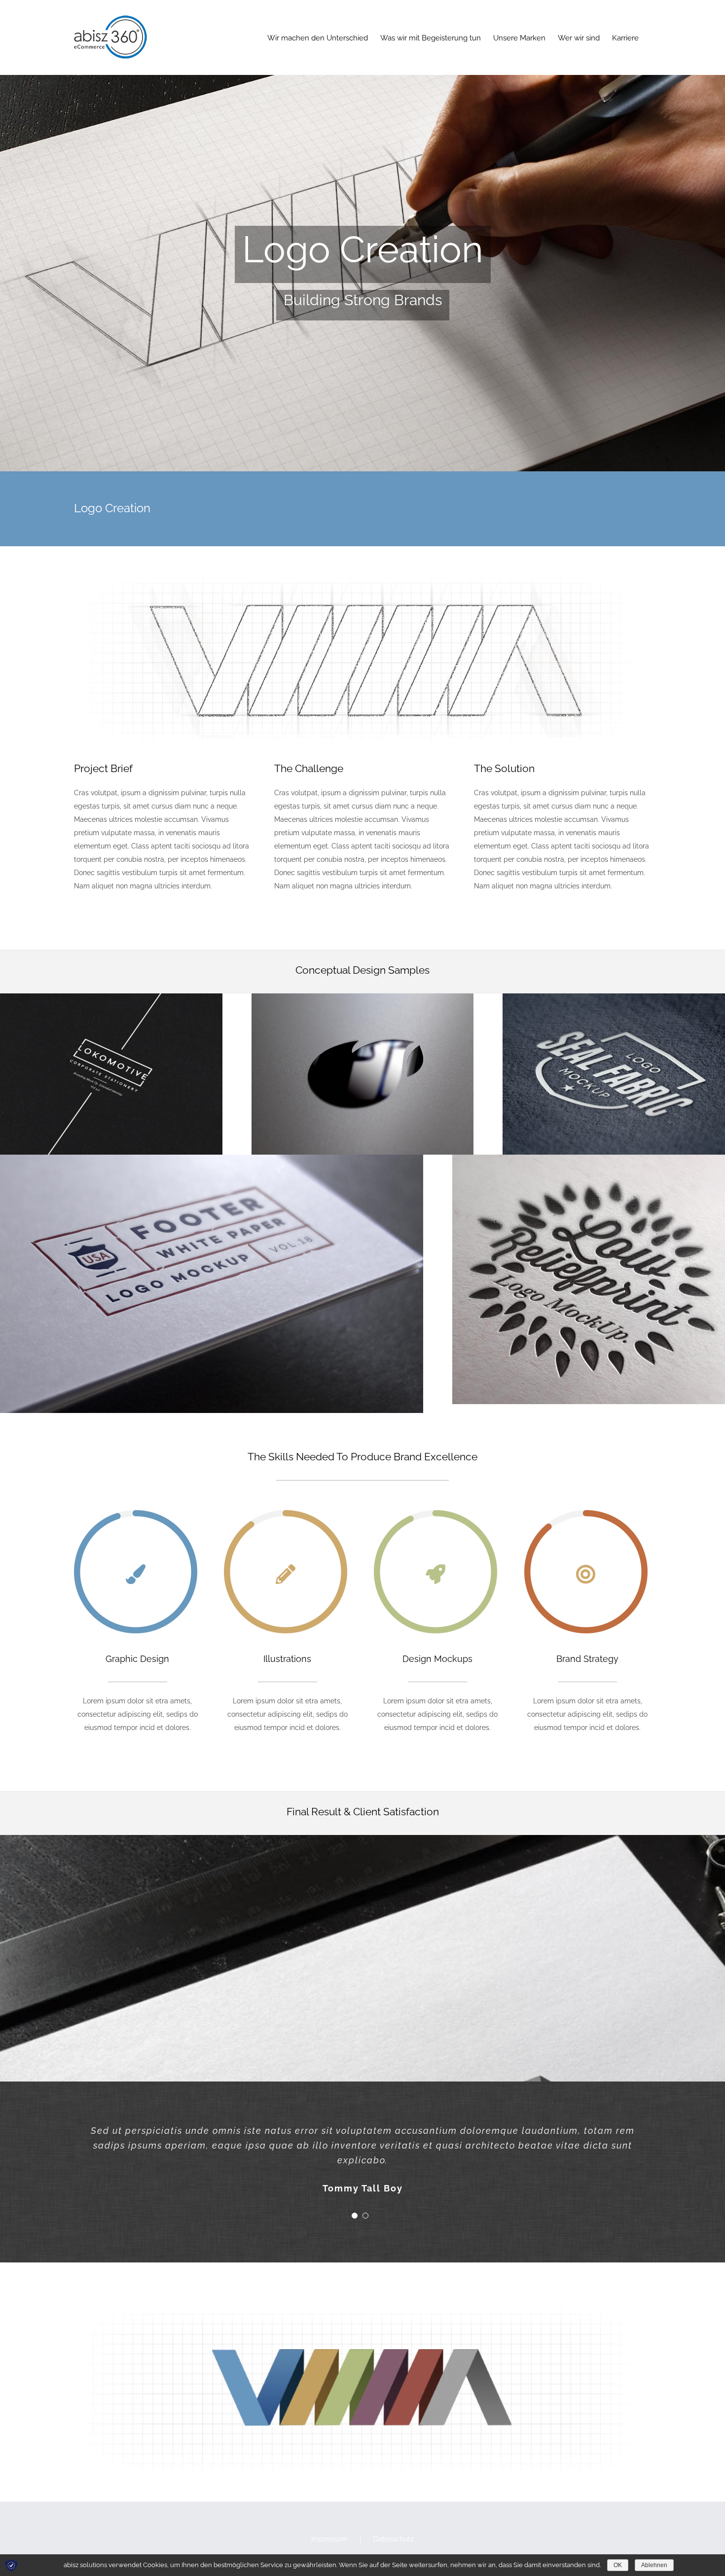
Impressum (329, 2539)
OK (618, 2565)
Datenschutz (394, 2539)
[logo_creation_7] (212, 1161)
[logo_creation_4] (363, 1000)
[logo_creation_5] (614, 1000)
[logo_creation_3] (111, 1000)
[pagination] (355, 2216)
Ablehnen (654, 2565)
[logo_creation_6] (589, 1161)
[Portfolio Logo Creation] (362, 236)
